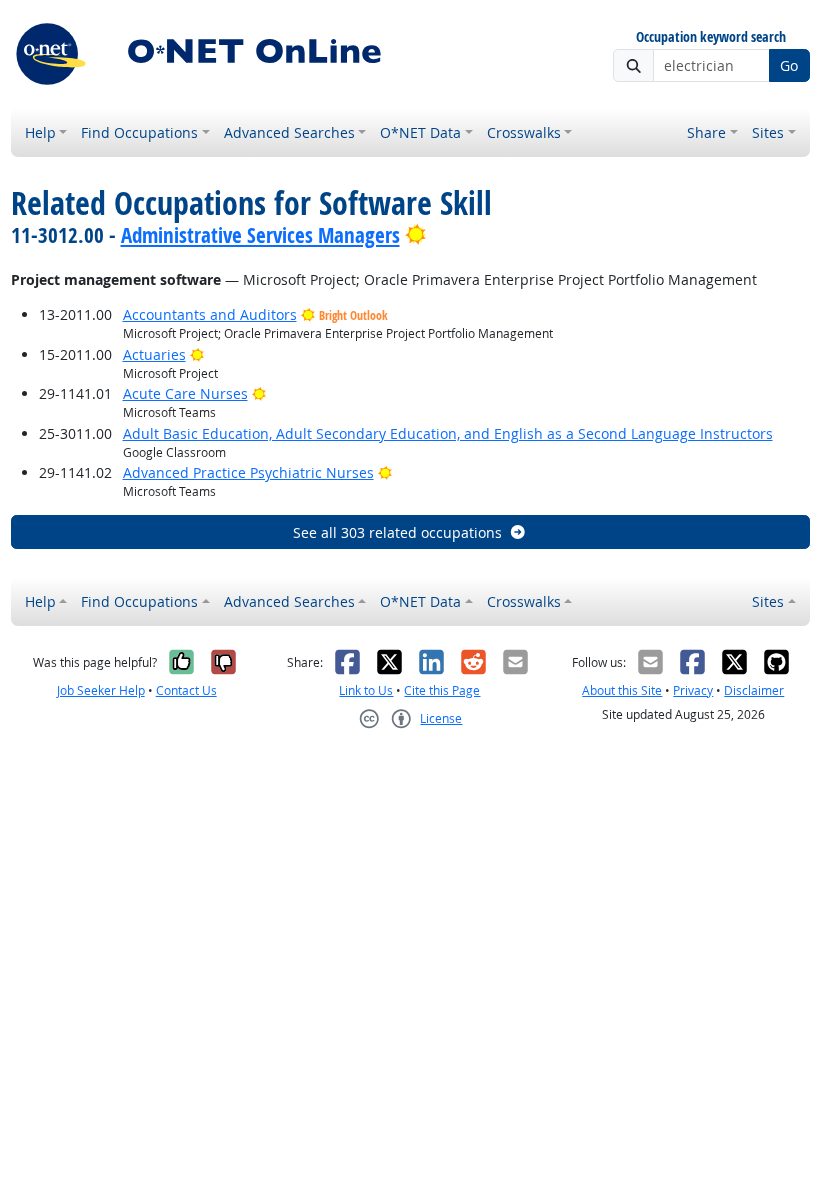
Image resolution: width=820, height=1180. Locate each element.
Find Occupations (139, 132)
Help (40, 132)
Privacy (693, 690)
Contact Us (186, 690)
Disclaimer (754, 690)
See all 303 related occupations (397, 532)
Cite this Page (442, 690)
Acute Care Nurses (185, 393)
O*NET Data (420, 132)
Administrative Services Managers (260, 235)
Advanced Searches (289, 132)
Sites (768, 132)
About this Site (622, 690)
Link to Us (366, 690)
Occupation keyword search (711, 37)
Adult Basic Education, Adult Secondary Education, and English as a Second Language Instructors (448, 433)
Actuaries (154, 354)
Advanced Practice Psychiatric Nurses (248, 472)
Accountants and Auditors (210, 314)
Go (789, 65)
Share (706, 132)
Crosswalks (524, 132)
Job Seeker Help (101, 690)
